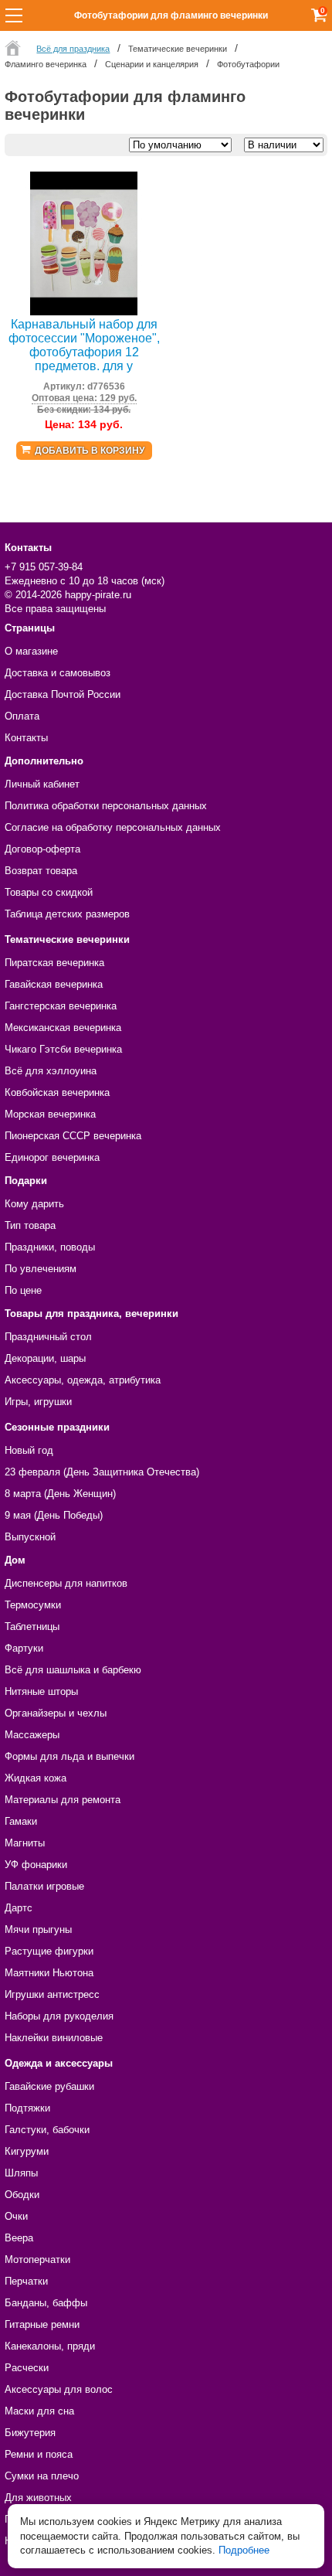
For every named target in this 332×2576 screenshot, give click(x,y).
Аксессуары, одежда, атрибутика (83, 1380)
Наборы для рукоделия (59, 2016)
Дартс (19, 1908)
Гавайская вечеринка (54, 984)
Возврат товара (41, 871)
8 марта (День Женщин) (60, 1494)
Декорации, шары (45, 1358)
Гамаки (21, 1821)
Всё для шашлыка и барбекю (73, 1670)
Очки (16, 2216)
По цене (23, 1290)
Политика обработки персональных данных (106, 806)
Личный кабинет (42, 784)
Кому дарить (34, 1204)
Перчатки (26, 2281)
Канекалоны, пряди (50, 2346)
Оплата (22, 716)
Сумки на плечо (42, 2476)
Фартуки (24, 1648)
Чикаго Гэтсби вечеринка (63, 1049)
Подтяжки (27, 2108)
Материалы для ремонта (63, 1800)
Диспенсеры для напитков (66, 1583)
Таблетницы (32, 1627)
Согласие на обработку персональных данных (113, 827)
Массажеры (32, 1735)
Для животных (38, 2498)
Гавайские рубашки (49, 2086)
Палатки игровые (44, 1886)
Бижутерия (30, 2433)
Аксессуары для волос (59, 2389)
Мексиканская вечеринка (63, 1028)
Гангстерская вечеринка (61, 1006)
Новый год (29, 1450)
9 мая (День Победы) (54, 1515)
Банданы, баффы (46, 2303)
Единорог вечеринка (52, 1157)
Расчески (27, 2368)
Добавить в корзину (90, 451)
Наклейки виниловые (54, 2038)
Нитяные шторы (41, 1691)
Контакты (26, 738)
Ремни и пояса (39, 2454)
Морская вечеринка (50, 1114)
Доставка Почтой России (63, 694)
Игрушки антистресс (52, 1994)
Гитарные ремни (42, 2324)
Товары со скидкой (49, 892)
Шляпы (21, 2173)
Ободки (22, 2195)
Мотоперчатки (37, 2260)
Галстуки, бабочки (47, 2130)
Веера (19, 2238)
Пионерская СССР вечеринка (73, 1136)
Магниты (25, 1843)
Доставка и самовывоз (58, 673)
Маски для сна (39, 2411)
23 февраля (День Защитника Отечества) (102, 1472)
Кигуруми (27, 2151)
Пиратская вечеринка (54, 963)
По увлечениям (41, 1269)
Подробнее (244, 2550)
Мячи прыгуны (38, 1929)
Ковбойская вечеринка (57, 1092)
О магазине (31, 651)
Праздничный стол (48, 1337)
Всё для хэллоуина (51, 1071)
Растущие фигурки (49, 1951)
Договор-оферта (42, 849)
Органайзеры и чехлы (56, 1713)
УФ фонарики (36, 1865)
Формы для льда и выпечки (69, 1756)
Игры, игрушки (38, 1402)
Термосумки (33, 1605)
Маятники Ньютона (49, 1973)
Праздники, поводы (50, 1247)
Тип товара (30, 1225)
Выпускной (30, 1537)
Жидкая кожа (36, 1778)
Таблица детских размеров (67, 914)
